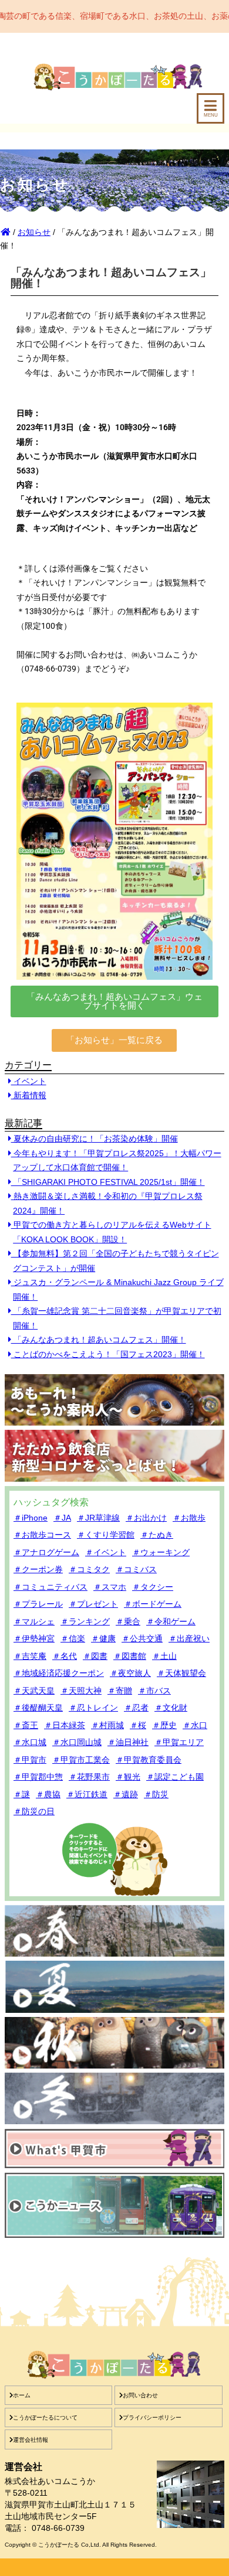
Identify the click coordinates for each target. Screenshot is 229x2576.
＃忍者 (136, 1708)
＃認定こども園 (175, 1777)
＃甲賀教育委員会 (149, 1760)
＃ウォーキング (161, 1552)
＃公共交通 (142, 1638)
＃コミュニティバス (50, 1587)
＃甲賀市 (30, 1760)
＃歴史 (164, 1725)
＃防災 (156, 1794)
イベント (29, 1081)
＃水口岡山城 (77, 1742)
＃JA (62, 1518)
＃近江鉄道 (87, 1794)
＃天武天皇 (34, 1691)
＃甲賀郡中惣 (38, 1777)
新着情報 (29, 1095)
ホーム (22, 2395)
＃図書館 (130, 1656)
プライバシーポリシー (152, 2417)
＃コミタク (89, 1569)
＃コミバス (136, 1569)
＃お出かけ (146, 1518)
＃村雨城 (107, 1725)
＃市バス (154, 1691)
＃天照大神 (81, 1691)
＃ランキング (85, 1621)
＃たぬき (157, 1535)
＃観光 (128, 1777)
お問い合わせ (140, 2395)
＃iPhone (31, 1518)
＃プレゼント (93, 1604)
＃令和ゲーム (171, 1621)
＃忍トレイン (93, 1708)
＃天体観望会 (181, 1673)
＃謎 (22, 1794)
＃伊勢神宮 (34, 1638)
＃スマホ (110, 1587)
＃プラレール (38, 1604)
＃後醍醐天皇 (38, 1708)
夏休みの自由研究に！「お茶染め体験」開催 (95, 1139)
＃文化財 (171, 1708)
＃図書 (95, 1656)
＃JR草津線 (98, 1518)
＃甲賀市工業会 (81, 1760)
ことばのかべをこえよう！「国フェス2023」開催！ (108, 1354)
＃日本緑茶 (65, 1725)
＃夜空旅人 (130, 1673)
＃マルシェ (34, 1621)
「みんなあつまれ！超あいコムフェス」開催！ (99, 1340)
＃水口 (195, 1725)
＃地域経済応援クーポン (59, 1673)
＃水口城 (30, 1742)
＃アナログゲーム (46, 1552)
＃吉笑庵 (30, 1656)
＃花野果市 (89, 1777)
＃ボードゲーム (153, 1604)
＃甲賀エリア (179, 1742)
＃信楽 (73, 1638)
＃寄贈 (120, 1691)
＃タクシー (153, 1587)
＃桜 (138, 1725)
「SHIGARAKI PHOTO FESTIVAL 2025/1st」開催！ (108, 1182)
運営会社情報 (31, 2440)
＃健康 (103, 1638)
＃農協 (48, 1794)
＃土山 (164, 1656)
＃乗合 (128, 1621)
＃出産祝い (189, 1638)
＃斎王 (26, 1725)
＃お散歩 (189, 1518)
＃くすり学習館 (106, 1535)
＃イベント (106, 1552)
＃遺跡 (126, 1794)
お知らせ (34, 232)
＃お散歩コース (42, 1535)
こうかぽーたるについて (45, 2417)
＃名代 (65, 1656)
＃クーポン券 (38, 1569)
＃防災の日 (34, 1811)
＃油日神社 (128, 1742)
